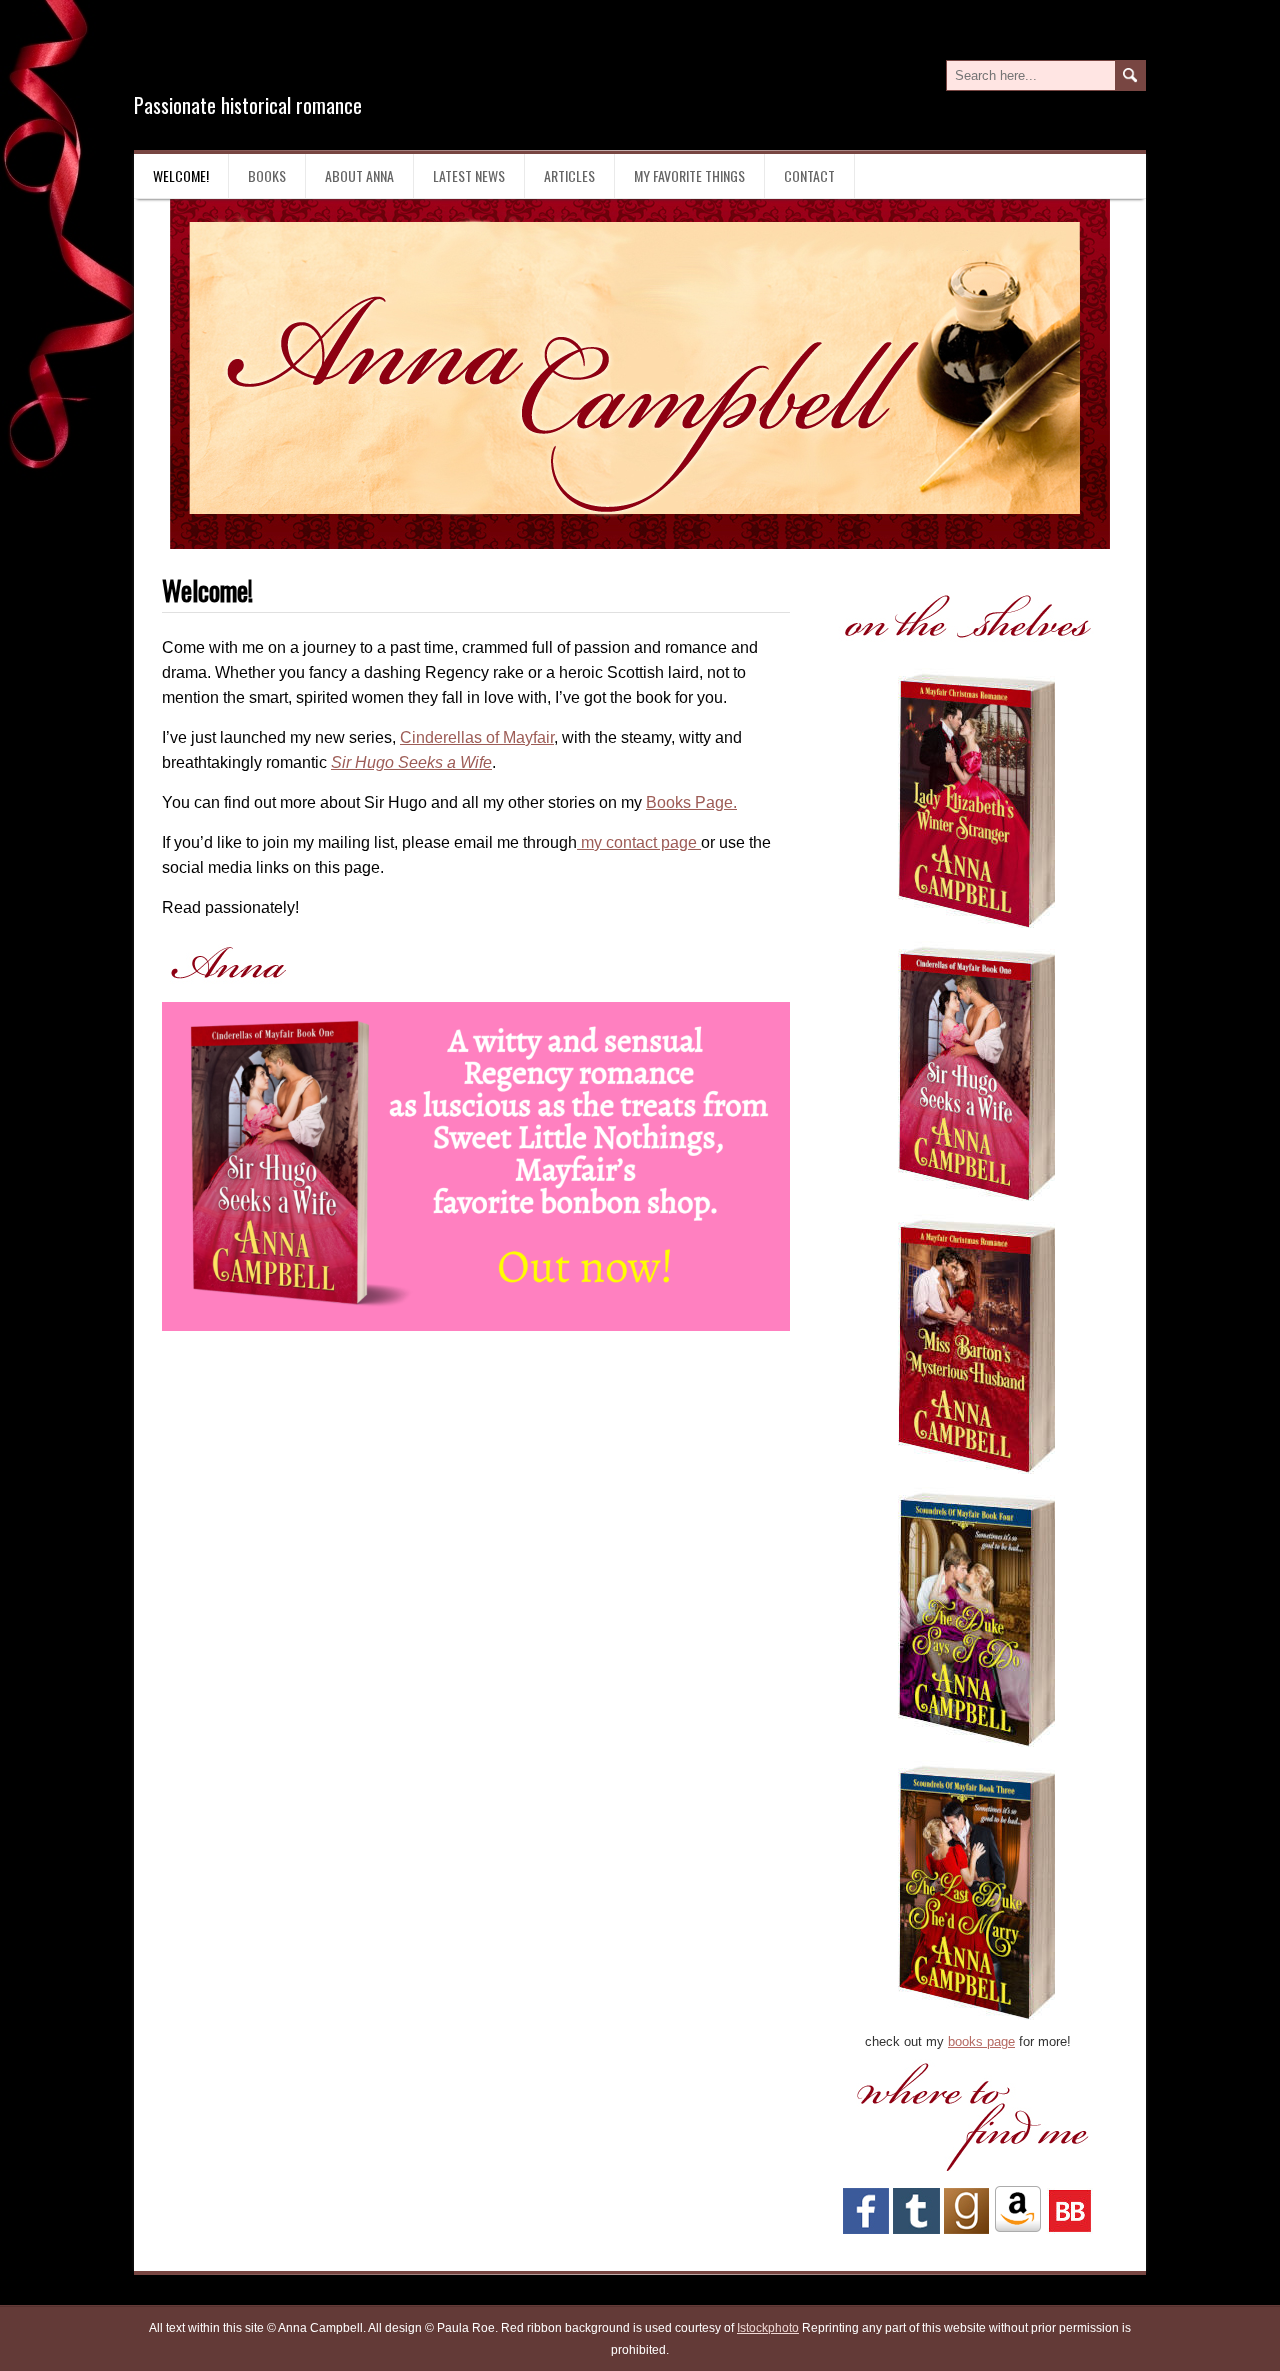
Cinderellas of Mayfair (477, 737)
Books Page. (691, 802)
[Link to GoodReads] (966, 2229)
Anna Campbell (264, 58)
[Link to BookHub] (1070, 2229)
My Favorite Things (689, 175)
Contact (809, 175)
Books (267, 175)
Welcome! (181, 175)
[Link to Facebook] (866, 2229)
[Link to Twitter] (916, 2229)
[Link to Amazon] (1018, 2229)
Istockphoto (768, 2328)
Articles (569, 175)
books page (981, 2041)
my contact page (639, 842)
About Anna (359, 175)
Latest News (469, 175)
